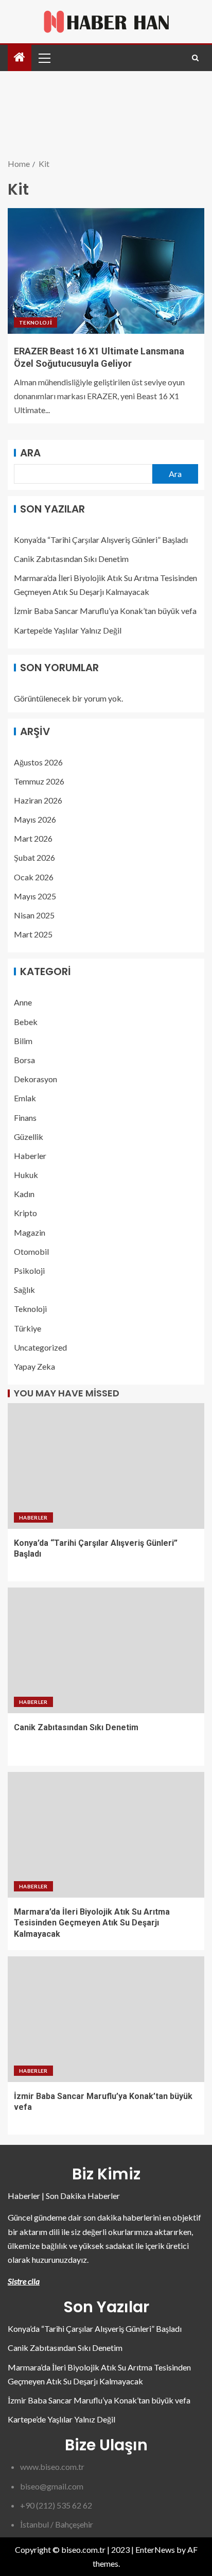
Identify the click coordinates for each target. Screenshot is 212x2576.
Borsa (24, 1060)
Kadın (24, 1194)
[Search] (195, 58)
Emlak (25, 1098)
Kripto (25, 1213)
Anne (23, 1002)
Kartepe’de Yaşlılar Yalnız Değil (68, 630)
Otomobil (31, 1251)
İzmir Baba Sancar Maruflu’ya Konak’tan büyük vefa (105, 611)
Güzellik (29, 1137)
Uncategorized (40, 1347)
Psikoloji (29, 1270)
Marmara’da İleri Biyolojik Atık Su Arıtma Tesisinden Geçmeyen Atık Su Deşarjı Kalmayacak (92, 1923)
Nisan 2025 (34, 915)
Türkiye (28, 1328)
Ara (30, 453)
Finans (25, 1118)
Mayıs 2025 (35, 896)
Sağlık (24, 1290)
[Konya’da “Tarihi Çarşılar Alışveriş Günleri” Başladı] (106, 1466)
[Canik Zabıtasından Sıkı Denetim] (106, 1650)
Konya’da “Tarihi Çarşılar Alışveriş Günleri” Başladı (101, 540)
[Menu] (44, 58)
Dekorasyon (36, 1079)
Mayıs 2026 (35, 819)
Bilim (23, 1041)
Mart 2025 (33, 934)
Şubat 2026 (34, 857)
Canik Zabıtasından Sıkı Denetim (71, 559)
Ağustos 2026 (38, 762)
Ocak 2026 (34, 877)
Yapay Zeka (34, 1366)
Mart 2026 (33, 838)
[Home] (20, 57)
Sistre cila (24, 2281)
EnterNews (155, 2549)
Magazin (30, 1232)
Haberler (30, 1156)
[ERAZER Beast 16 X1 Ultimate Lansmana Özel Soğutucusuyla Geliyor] (106, 271)
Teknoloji (36, 322)
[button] (44, 58)
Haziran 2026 (38, 800)
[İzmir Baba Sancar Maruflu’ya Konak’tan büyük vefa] (106, 2019)
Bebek (26, 1022)
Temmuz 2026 (39, 781)
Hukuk (26, 1175)
